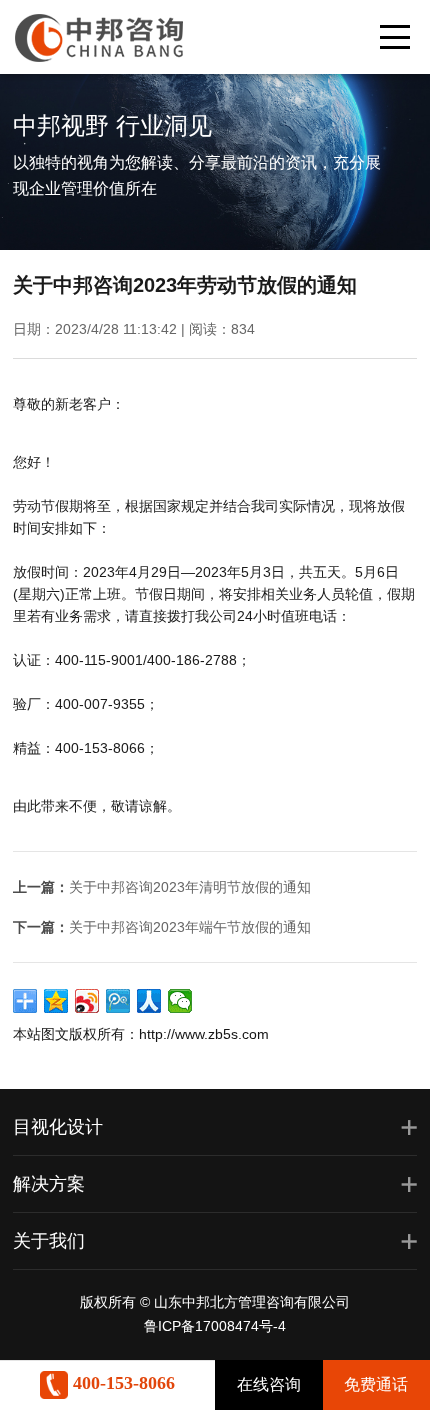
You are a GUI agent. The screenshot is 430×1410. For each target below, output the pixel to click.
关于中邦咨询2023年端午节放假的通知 (190, 927)
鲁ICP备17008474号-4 (215, 1326)
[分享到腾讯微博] (118, 1001)
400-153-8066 (121, 1383)
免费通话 (376, 1384)
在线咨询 (269, 1384)
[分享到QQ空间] (56, 1001)
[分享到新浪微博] (87, 1001)
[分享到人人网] (149, 1001)
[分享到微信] (180, 1001)
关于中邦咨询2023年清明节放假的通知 (190, 887)
